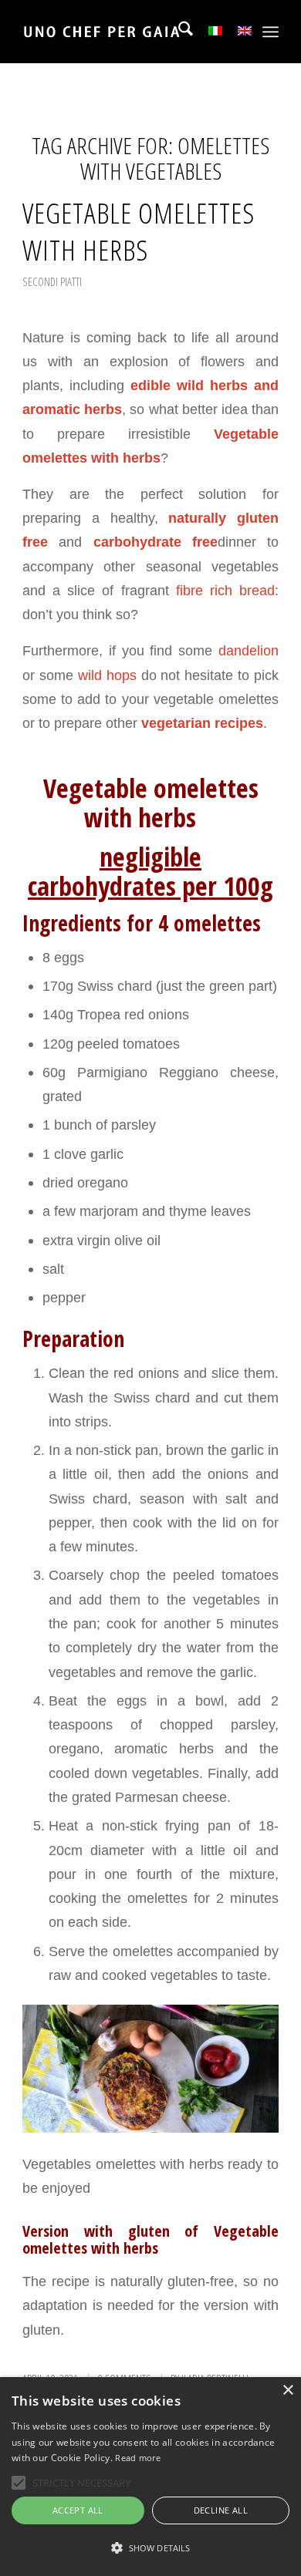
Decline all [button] (221, 2510)
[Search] (178, 32)
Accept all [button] (78, 2510)
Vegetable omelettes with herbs (139, 231)
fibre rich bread (225, 590)
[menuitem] (178, 32)
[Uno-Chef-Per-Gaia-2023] (125, 32)
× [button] (287, 2391)
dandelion (249, 650)
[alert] (150, 2477)
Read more (138, 2458)
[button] (150, 2548)
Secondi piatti (52, 281)
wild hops (107, 675)
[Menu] (271, 32)
